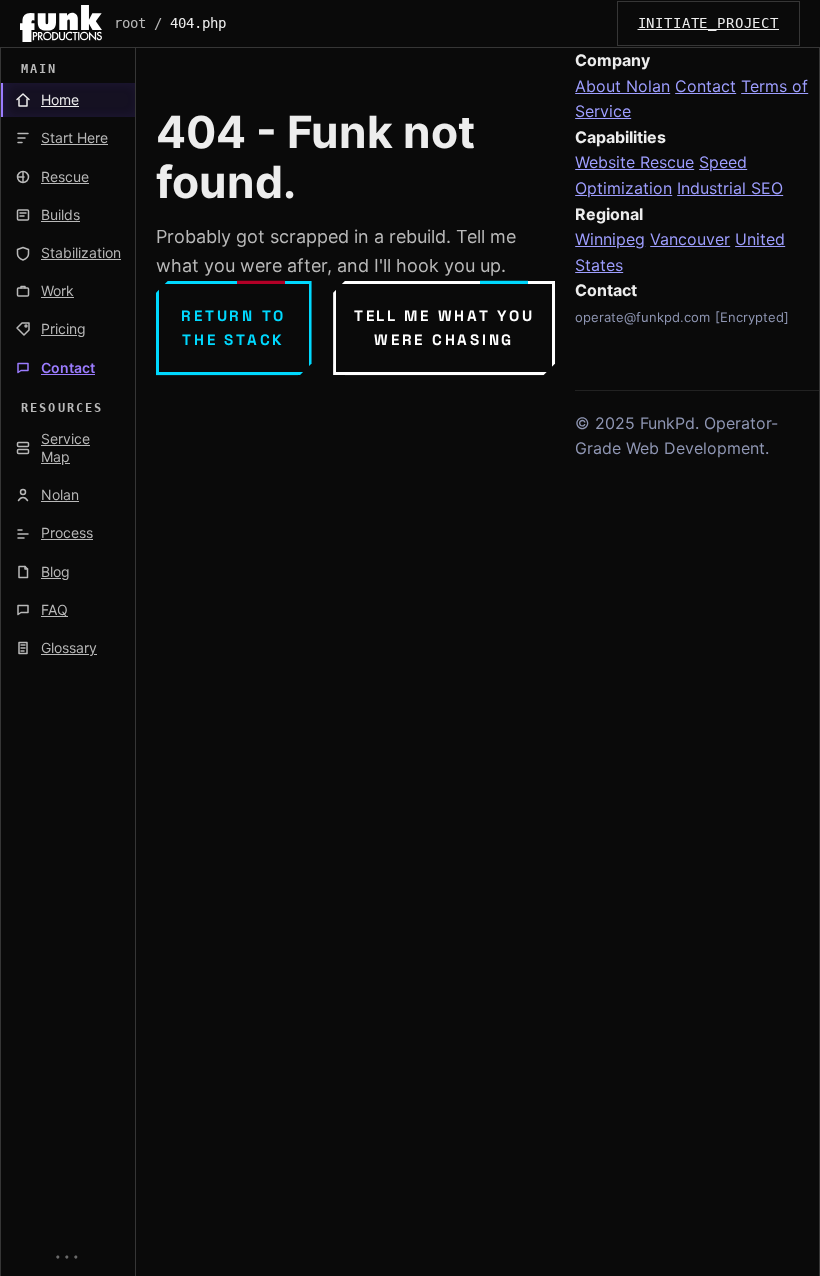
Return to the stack (233, 327)
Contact (705, 86)
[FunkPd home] (61, 23)
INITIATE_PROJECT (708, 23)
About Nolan (622, 86)
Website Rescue (634, 162)
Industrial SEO (730, 188)
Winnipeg (610, 239)
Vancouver (690, 239)
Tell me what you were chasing (444, 327)
